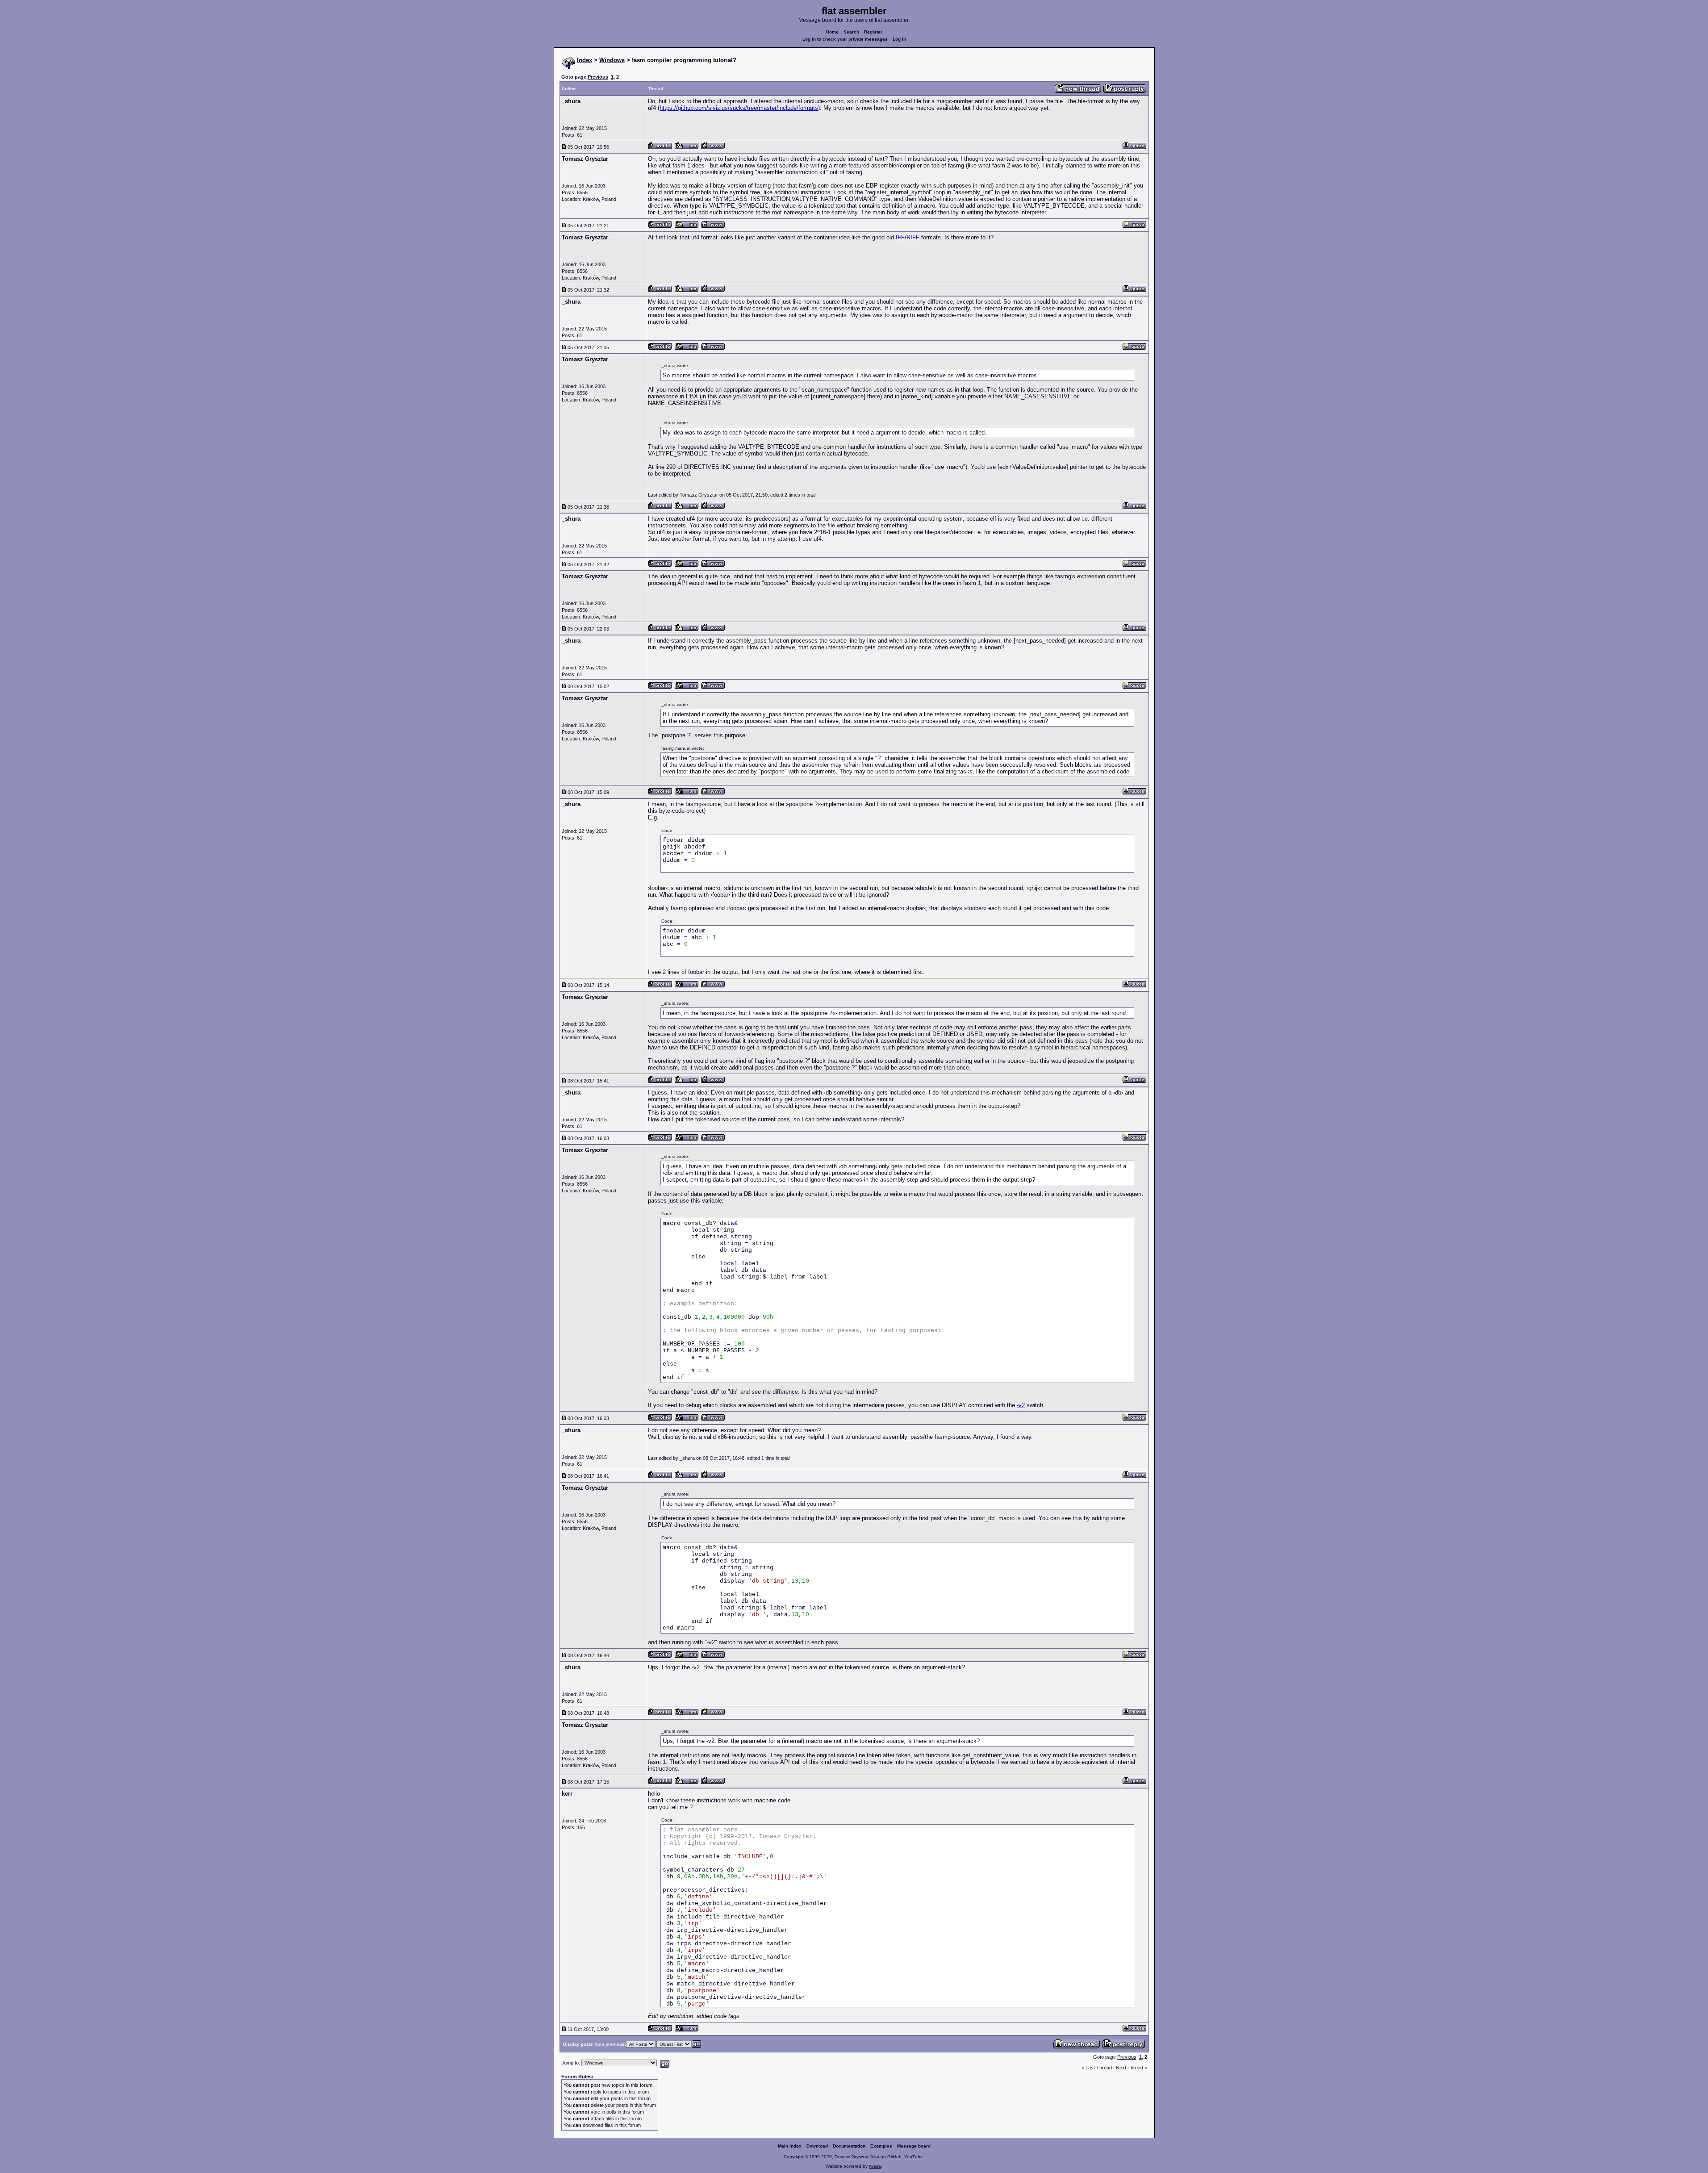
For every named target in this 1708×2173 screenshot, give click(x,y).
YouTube (914, 2157)
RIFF (913, 237)
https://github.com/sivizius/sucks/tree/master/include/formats (739, 108)
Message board (914, 2146)
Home (832, 32)
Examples (881, 2146)
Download (817, 2146)
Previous (598, 77)
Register (873, 32)
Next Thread (1130, 2068)
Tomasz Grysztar (851, 2157)
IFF (900, 237)
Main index (790, 2146)
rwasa (875, 2166)
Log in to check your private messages (845, 39)
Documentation (849, 2146)
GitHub (894, 2157)
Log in (899, 39)
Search (851, 32)
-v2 (1021, 1405)
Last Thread (1099, 2068)
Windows (612, 60)
